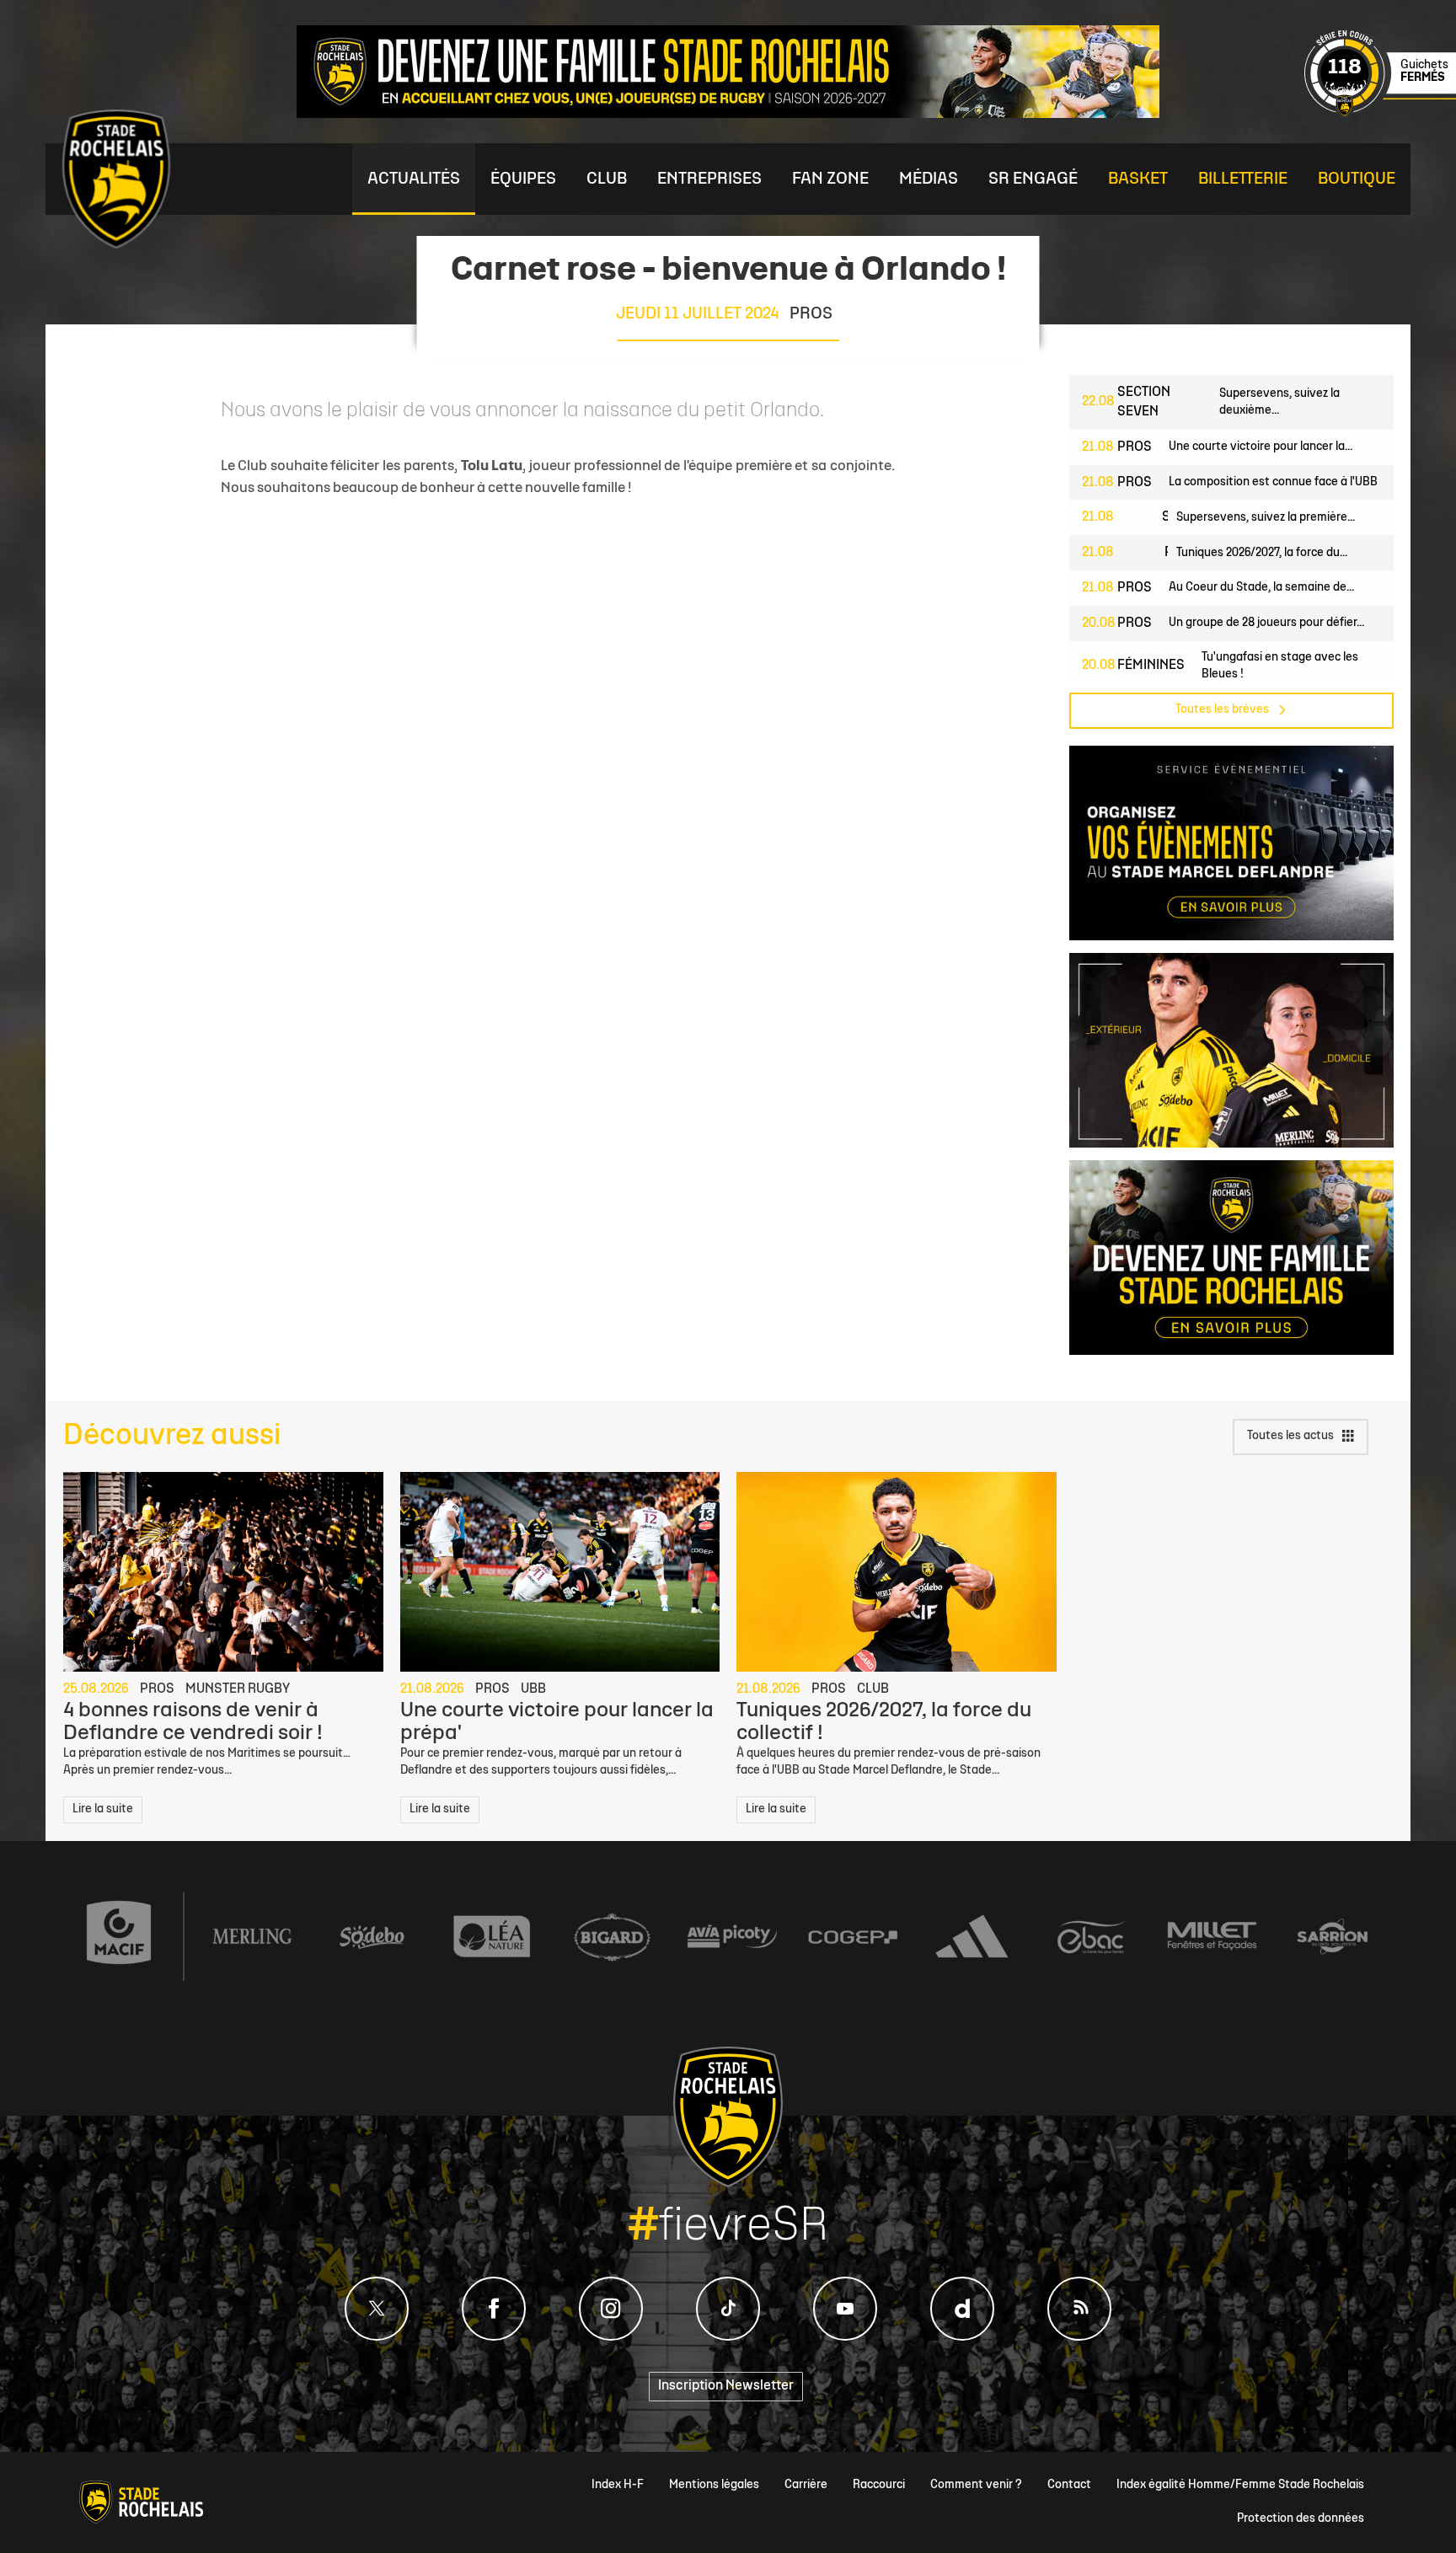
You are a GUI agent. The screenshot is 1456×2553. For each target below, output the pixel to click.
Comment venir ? (976, 2485)
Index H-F (618, 2485)
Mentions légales (714, 2485)
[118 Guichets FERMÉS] (1380, 114)
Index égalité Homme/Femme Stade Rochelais (1240, 2485)
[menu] (414, 179)
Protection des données (1301, 2519)
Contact (1069, 2485)
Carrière (806, 2485)
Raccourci (879, 2485)
